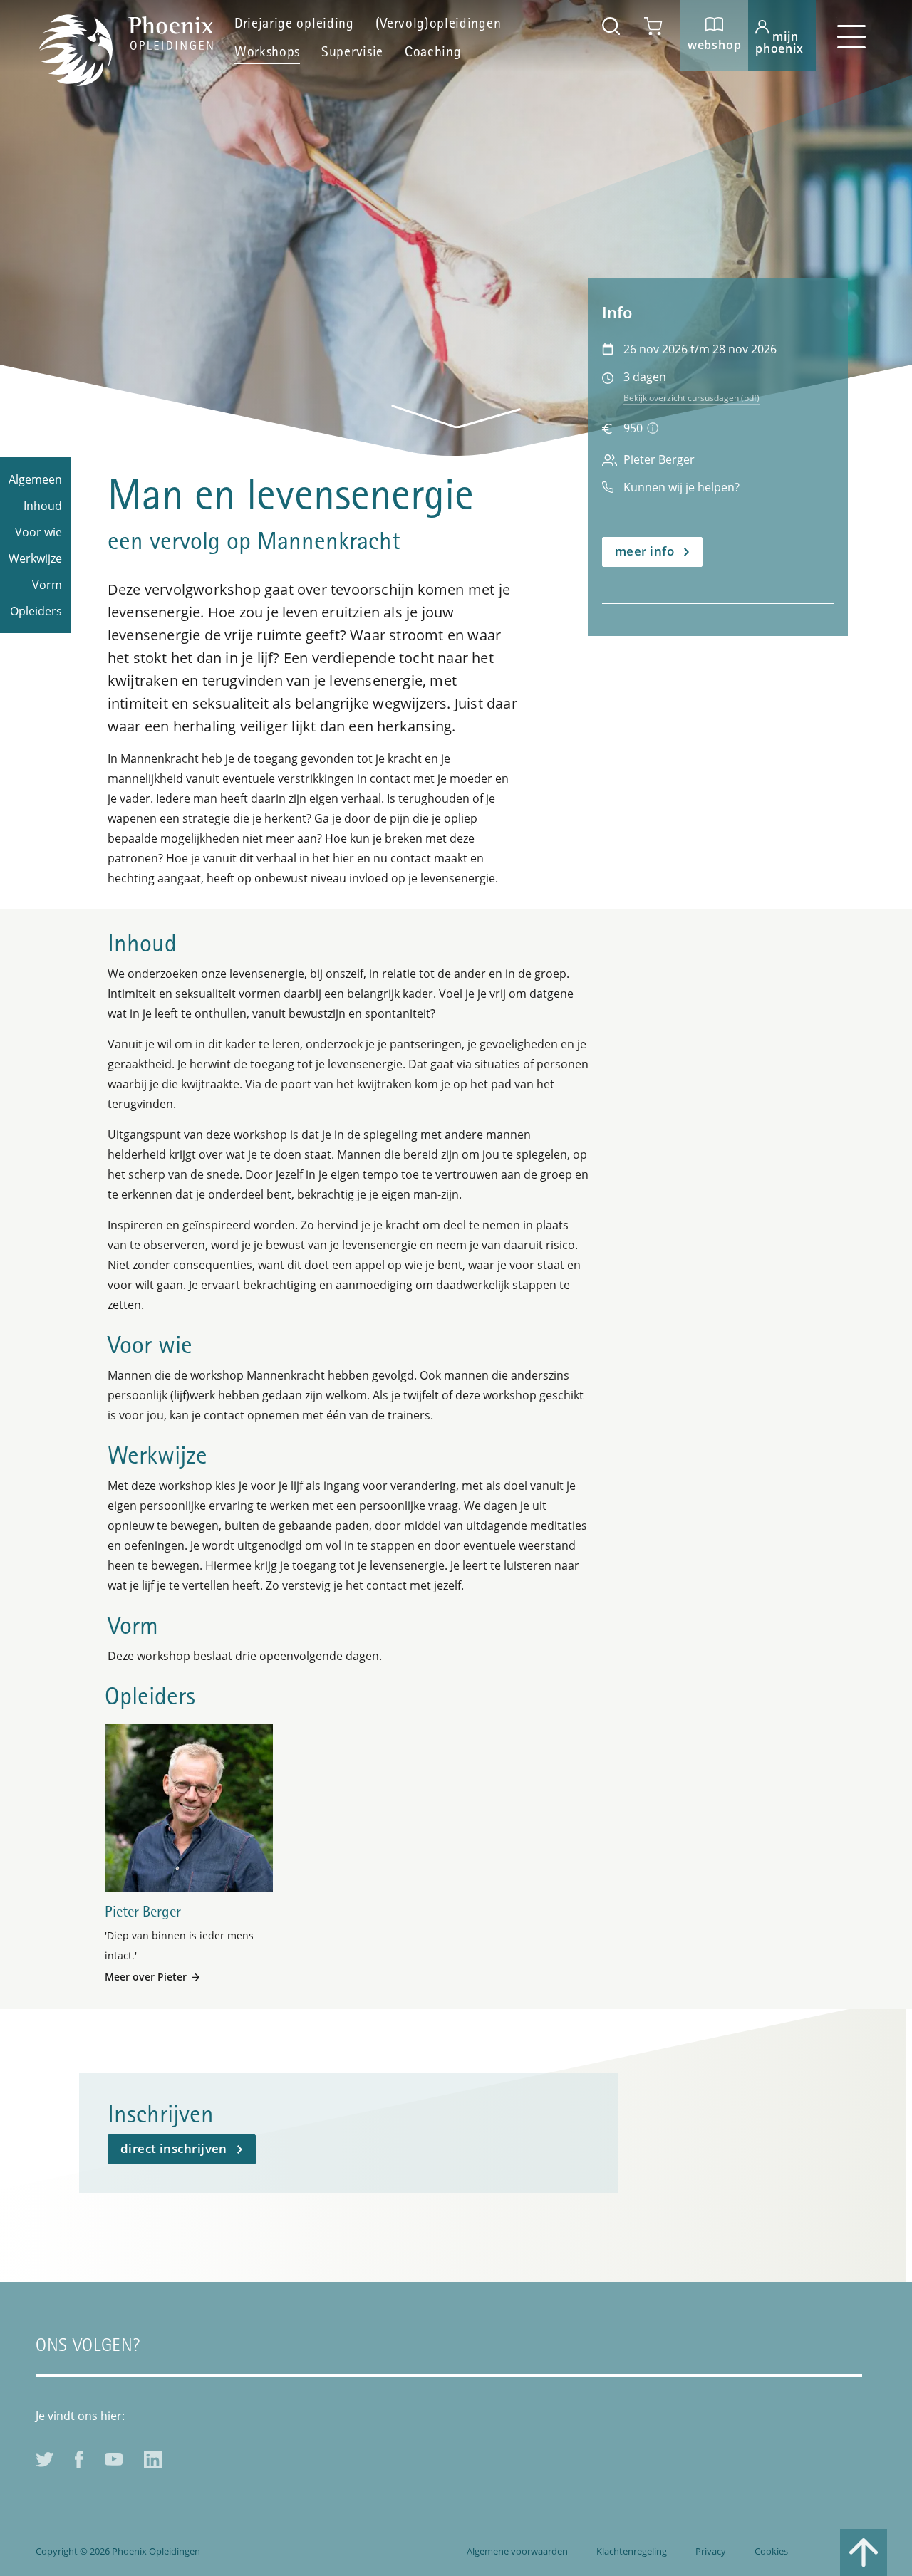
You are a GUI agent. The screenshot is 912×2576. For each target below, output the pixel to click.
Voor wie (38, 532)
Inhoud (43, 506)
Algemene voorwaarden (517, 2551)
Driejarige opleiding (294, 25)
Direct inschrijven (174, 2148)
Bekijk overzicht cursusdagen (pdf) (691, 398)
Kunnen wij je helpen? (682, 487)
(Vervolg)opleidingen (439, 25)
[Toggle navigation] (851, 36)
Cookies (771, 2551)
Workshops (267, 53)
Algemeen (35, 479)
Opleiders (36, 611)
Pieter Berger (659, 460)
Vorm (47, 585)
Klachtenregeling (632, 2551)
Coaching (433, 53)
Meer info (644, 551)
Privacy (711, 2551)
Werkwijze (35, 558)
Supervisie (352, 53)
